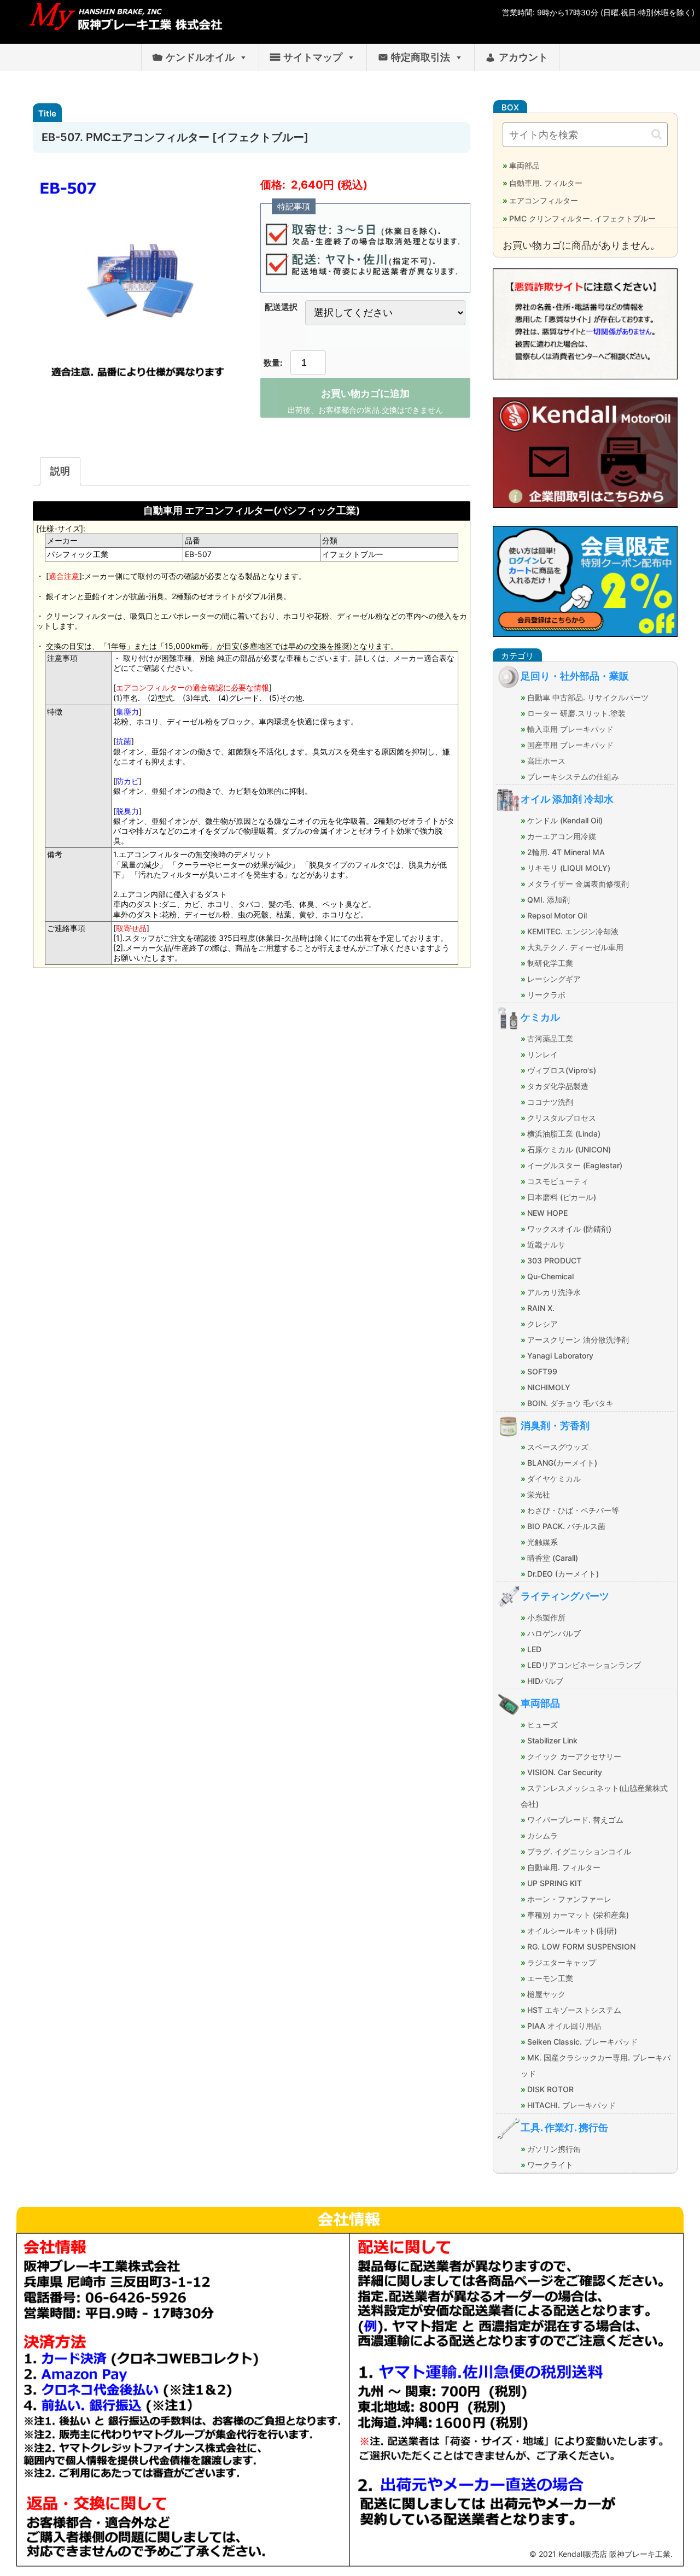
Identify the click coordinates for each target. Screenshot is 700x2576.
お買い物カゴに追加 (365, 394)
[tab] (60, 471)
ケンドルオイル (200, 57)
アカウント (523, 57)
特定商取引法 (421, 57)
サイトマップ (313, 57)
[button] (657, 134)
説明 (60, 471)
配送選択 (281, 307)
